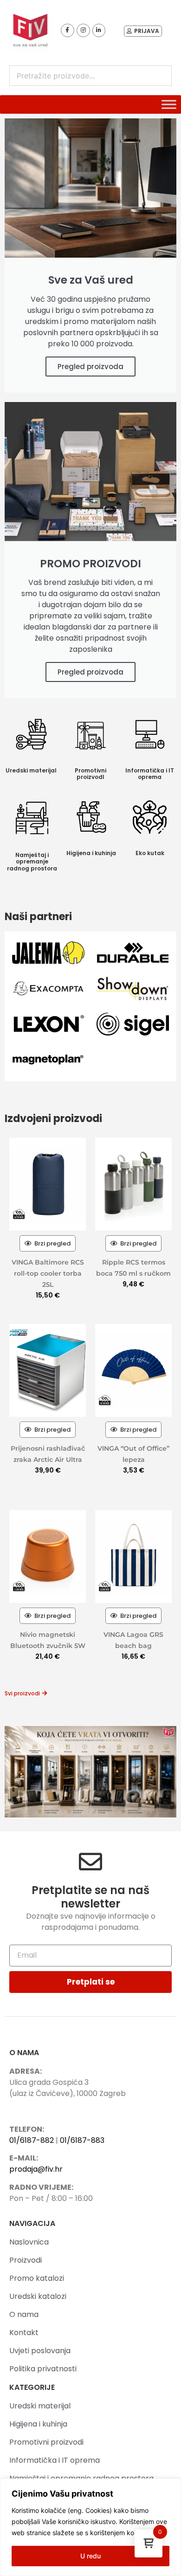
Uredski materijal (31, 770)
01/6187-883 (82, 2140)
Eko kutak (150, 853)
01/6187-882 (32, 2140)
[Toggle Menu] (169, 104)
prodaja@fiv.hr (36, 2169)
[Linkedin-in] (99, 30)
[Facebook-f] (68, 30)
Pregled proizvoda (90, 367)
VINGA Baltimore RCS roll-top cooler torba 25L (48, 1273)
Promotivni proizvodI (90, 774)
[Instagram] (83, 30)
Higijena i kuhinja (91, 853)
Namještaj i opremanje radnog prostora (32, 862)
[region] (90, 2527)
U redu (90, 2556)
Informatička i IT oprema (150, 774)
